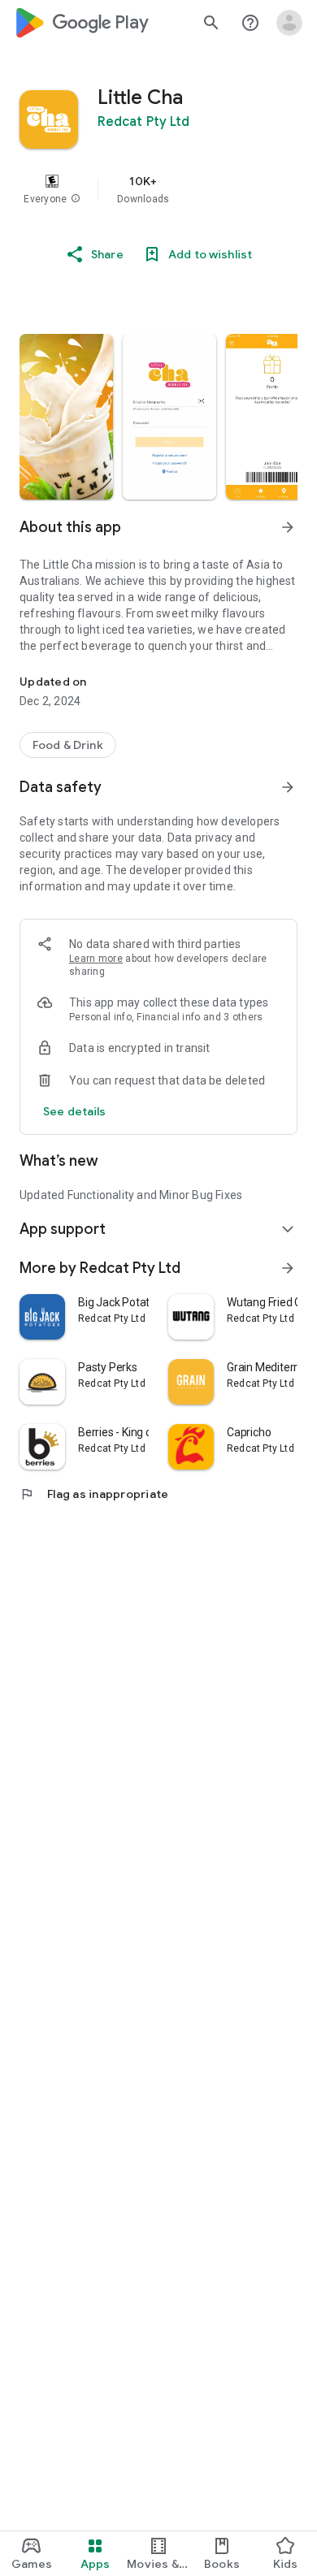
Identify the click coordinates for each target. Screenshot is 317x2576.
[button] (76, 199)
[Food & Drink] (68, 745)
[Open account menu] (289, 23)
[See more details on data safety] (75, 1111)
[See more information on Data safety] (288, 787)
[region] (158, 189)
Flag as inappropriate (94, 1494)
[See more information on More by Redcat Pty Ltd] (288, 1268)
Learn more (96, 959)
